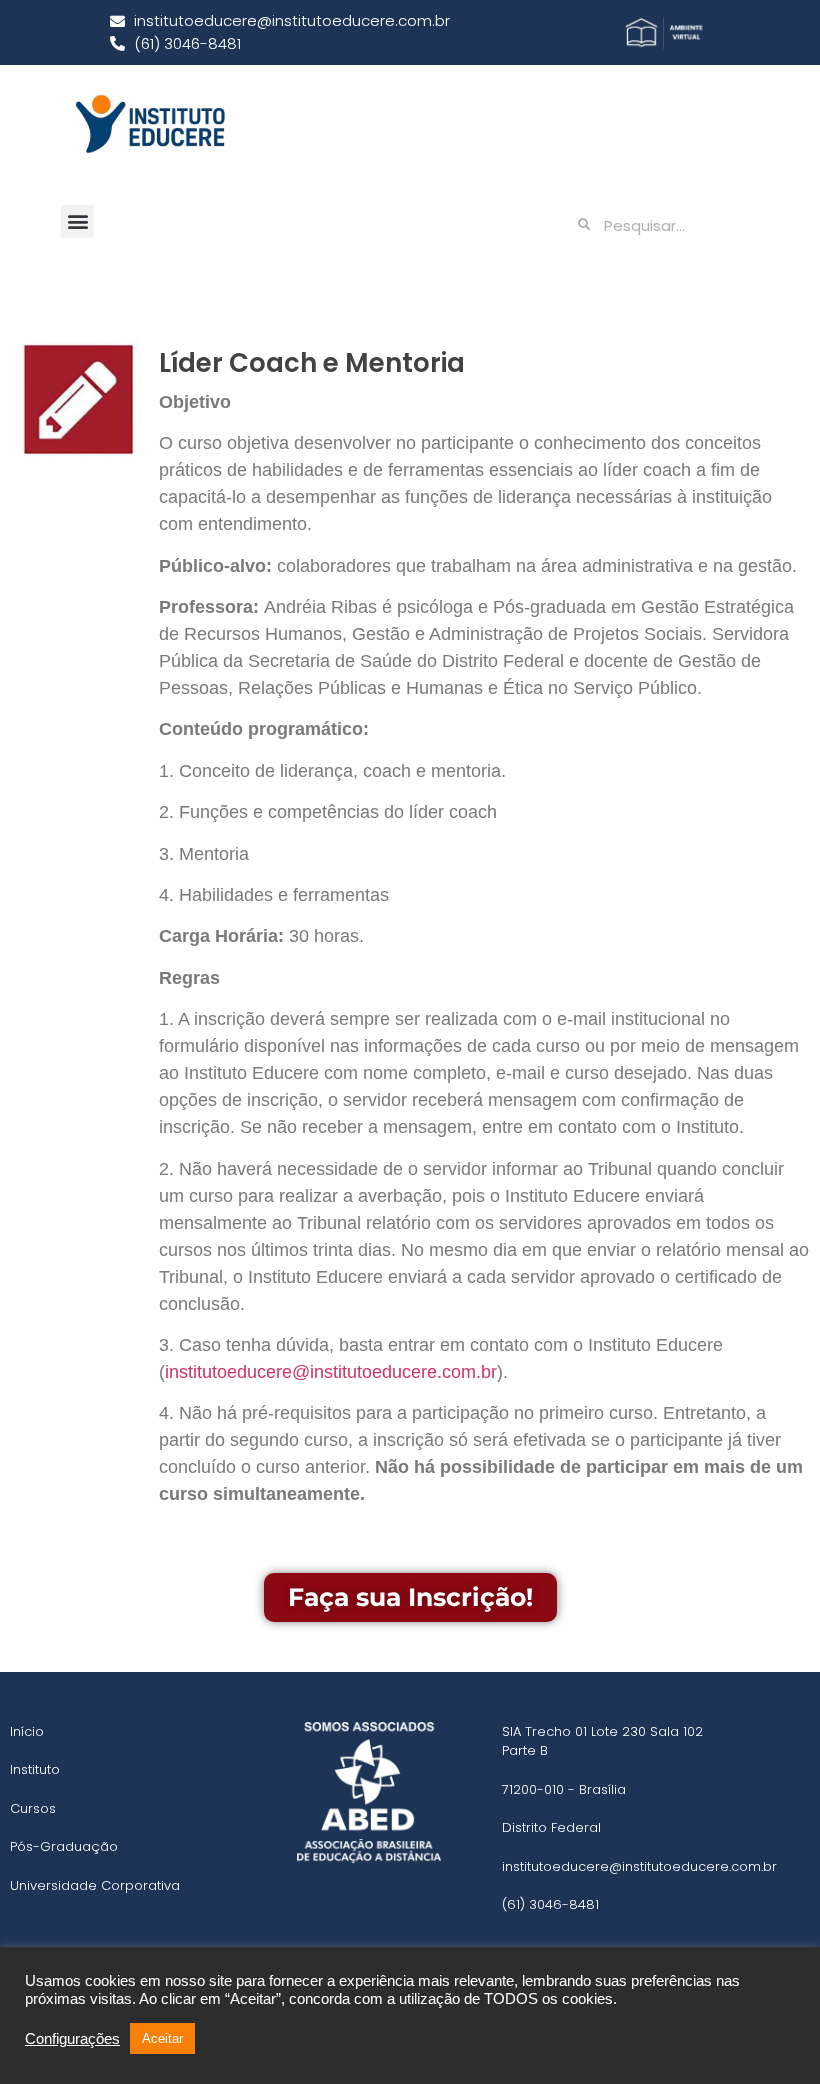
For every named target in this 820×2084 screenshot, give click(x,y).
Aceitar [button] (162, 2038)
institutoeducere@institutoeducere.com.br (331, 1372)
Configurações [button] (72, 2039)
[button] (77, 221)
